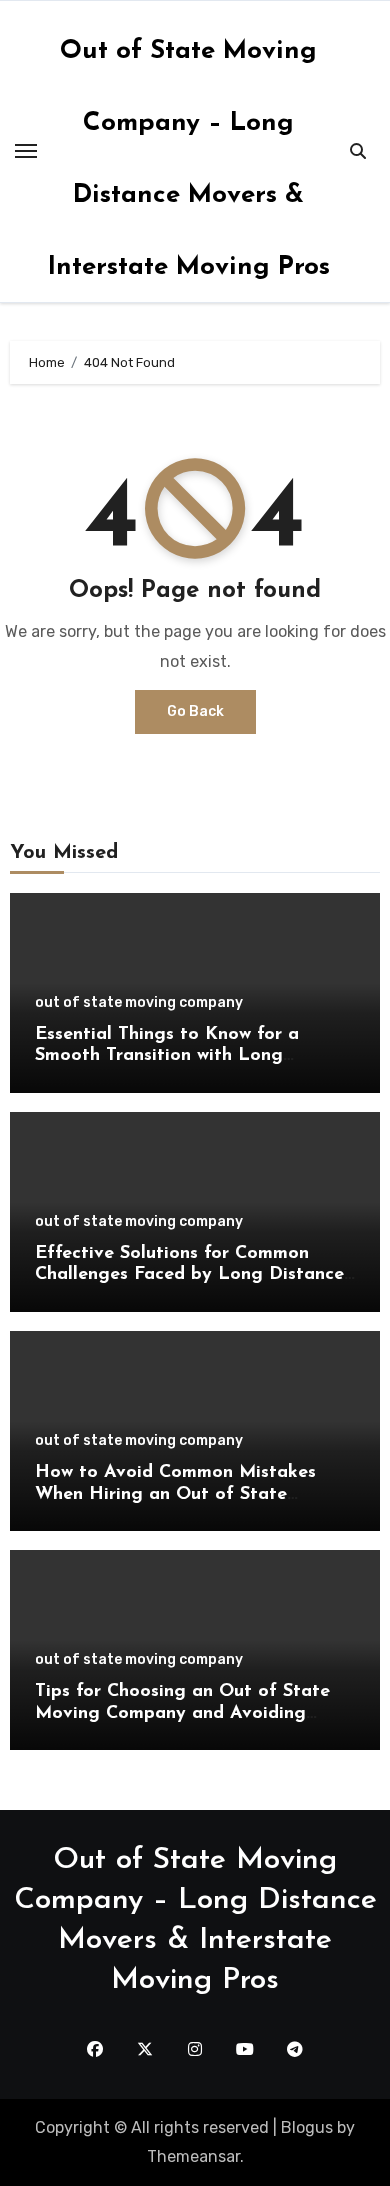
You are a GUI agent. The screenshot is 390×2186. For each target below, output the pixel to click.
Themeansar (193, 2156)
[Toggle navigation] (26, 151)
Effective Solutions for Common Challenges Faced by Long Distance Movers (189, 1275)
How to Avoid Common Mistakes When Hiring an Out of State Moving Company (175, 1494)
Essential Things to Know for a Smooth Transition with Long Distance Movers (167, 1056)
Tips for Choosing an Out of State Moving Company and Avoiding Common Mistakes (182, 1713)
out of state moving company (139, 1003)
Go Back (195, 711)
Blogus (307, 2127)
